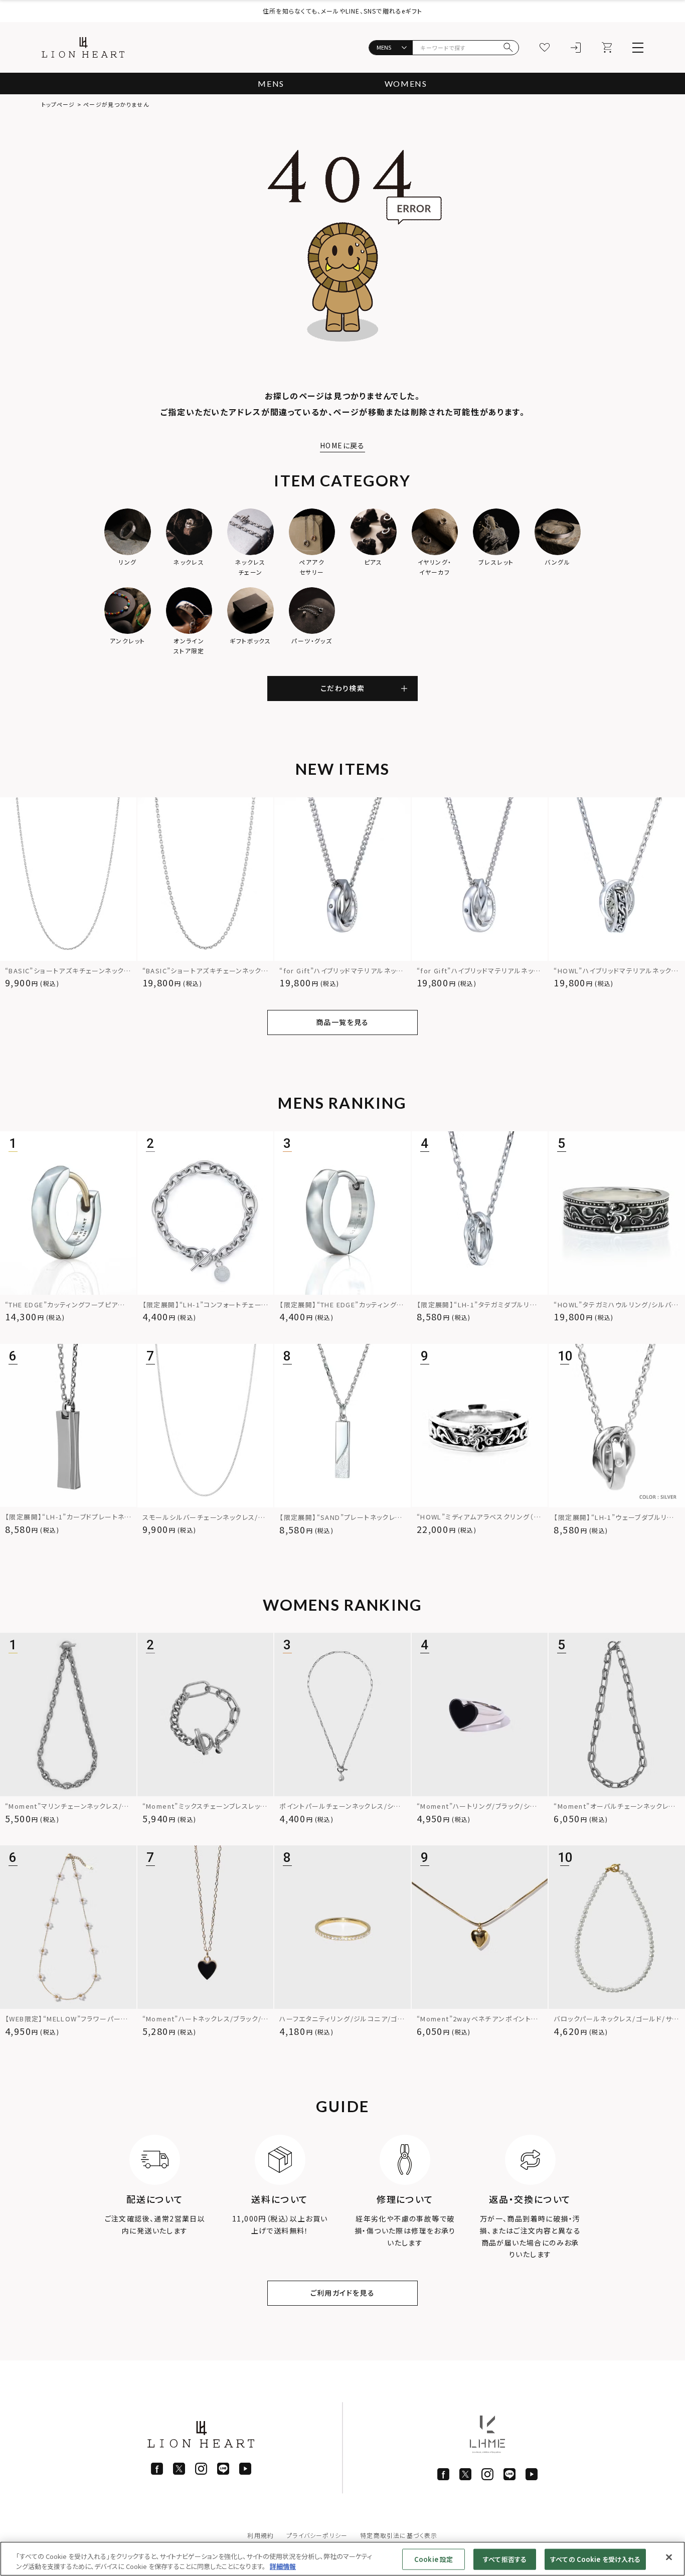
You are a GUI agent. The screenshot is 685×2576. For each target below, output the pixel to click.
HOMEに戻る (342, 445)
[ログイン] (576, 48)
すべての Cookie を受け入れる (595, 2559)
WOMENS (406, 83)
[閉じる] (669, 2557)
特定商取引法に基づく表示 (399, 2535)
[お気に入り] (545, 48)
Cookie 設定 (434, 2559)
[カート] (607, 48)
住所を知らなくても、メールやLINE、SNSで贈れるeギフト (342, 11)
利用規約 (261, 2535)
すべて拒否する (505, 2559)
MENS (271, 83)
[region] (342, 2559)
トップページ (58, 104)
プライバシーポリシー (317, 2535)
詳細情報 (283, 2566)
